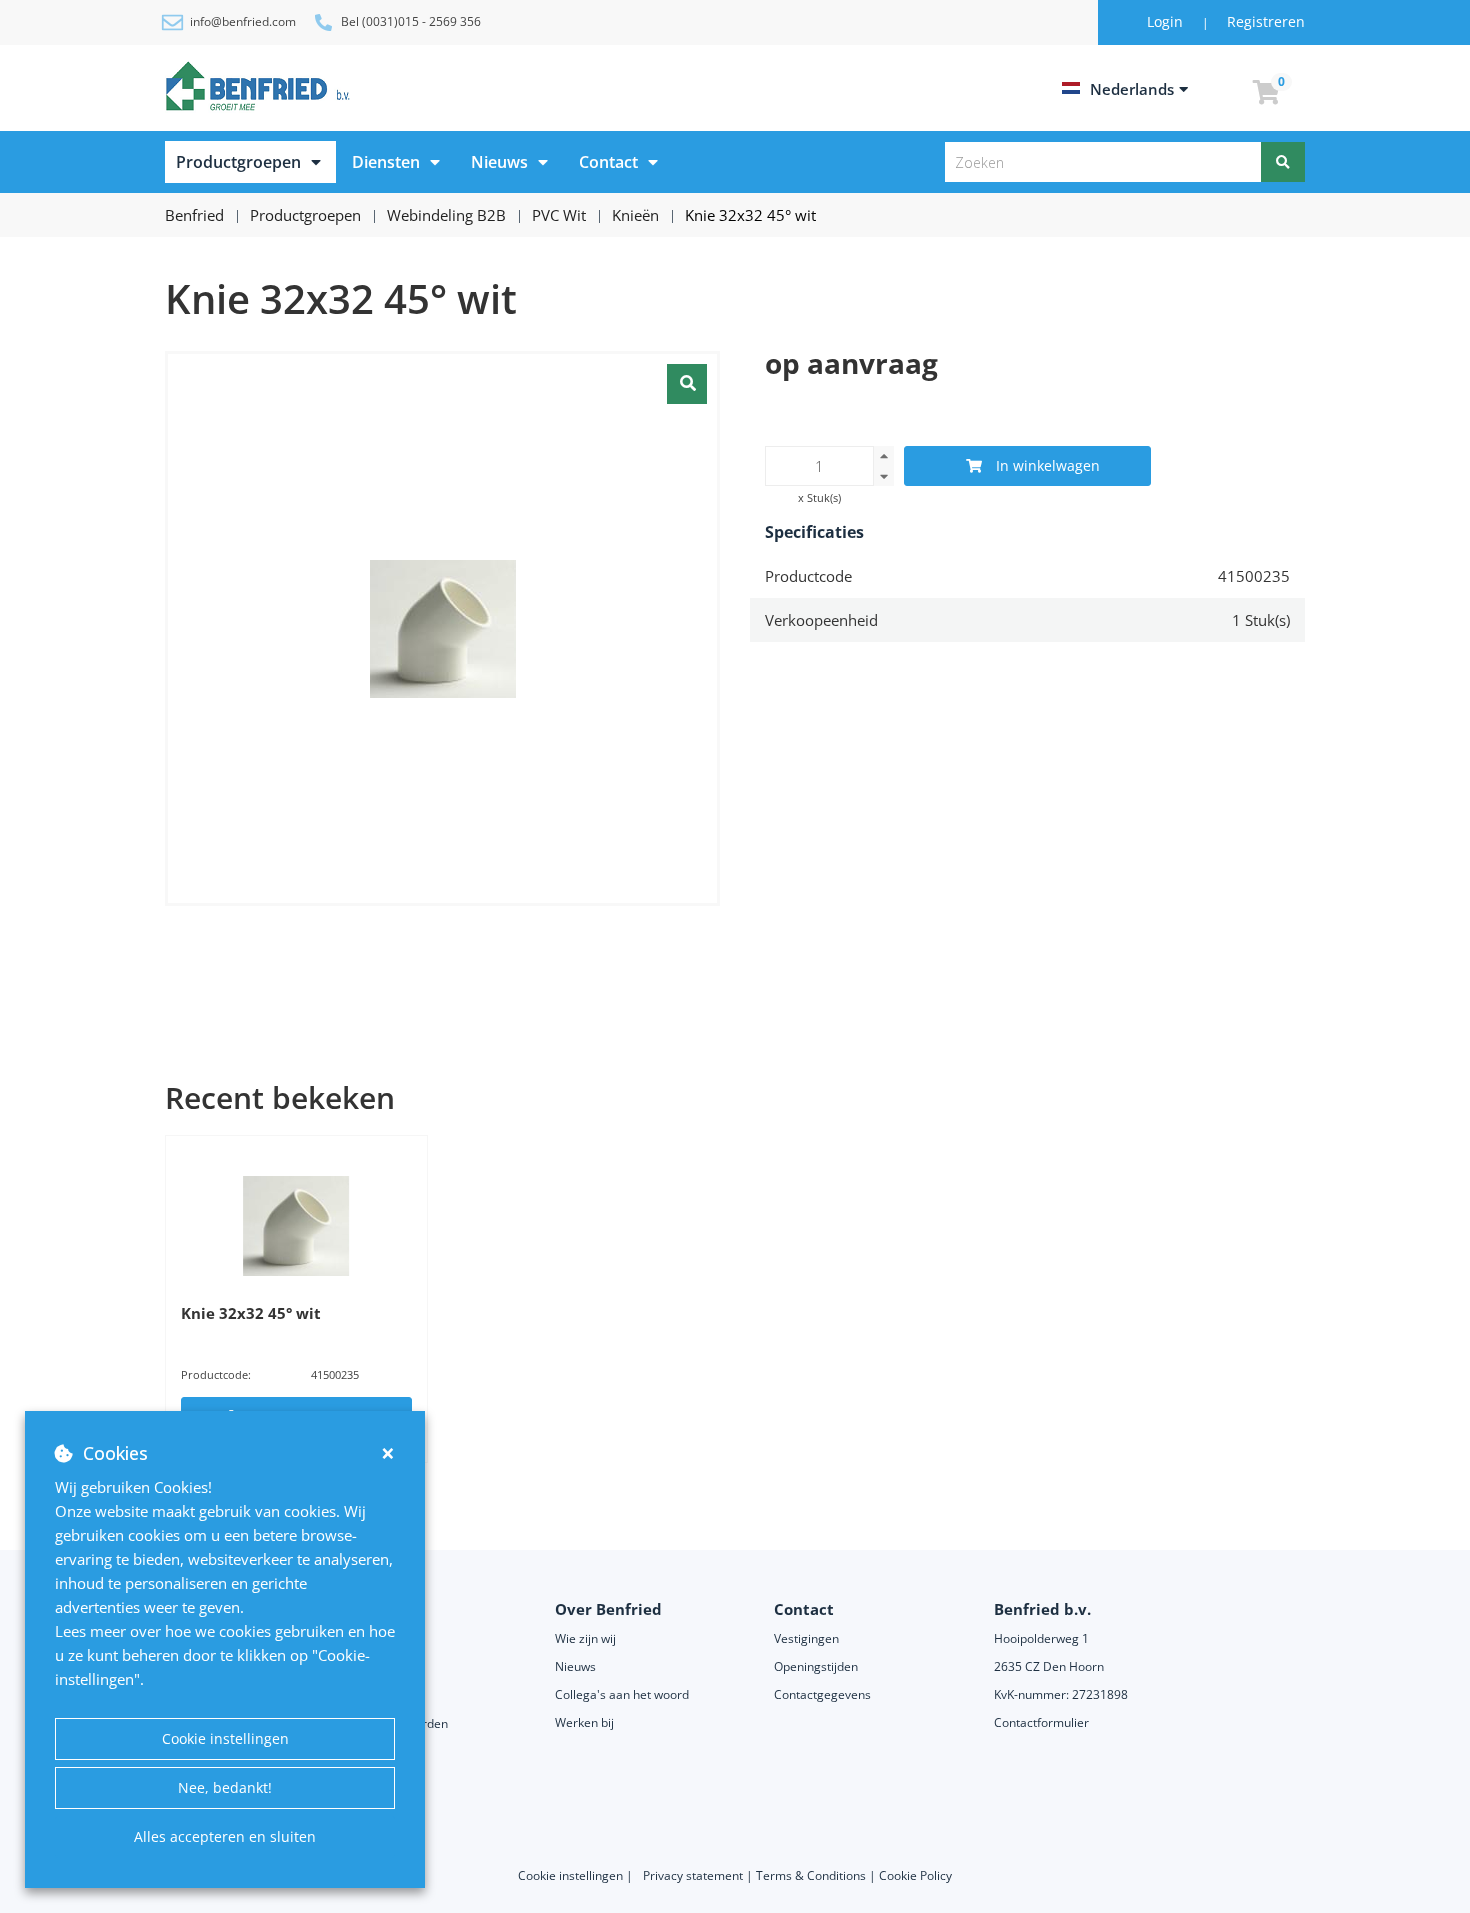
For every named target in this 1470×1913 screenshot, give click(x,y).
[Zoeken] (1283, 162)
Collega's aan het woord (622, 1694)
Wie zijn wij (585, 1638)
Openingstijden (816, 1666)
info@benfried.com (243, 21)
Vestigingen (806, 1638)
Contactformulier (1041, 1722)
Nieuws (499, 162)
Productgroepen (238, 162)
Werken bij (584, 1722)
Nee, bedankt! (225, 1787)
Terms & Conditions (811, 1875)
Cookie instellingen (225, 1738)
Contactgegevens (822, 1694)
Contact (608, 162)
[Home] (261, 86)
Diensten (386, 162)
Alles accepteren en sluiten (225, 1836)
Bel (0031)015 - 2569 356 (411, 21)
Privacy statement (694, 1875)
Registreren (1266, 21)
